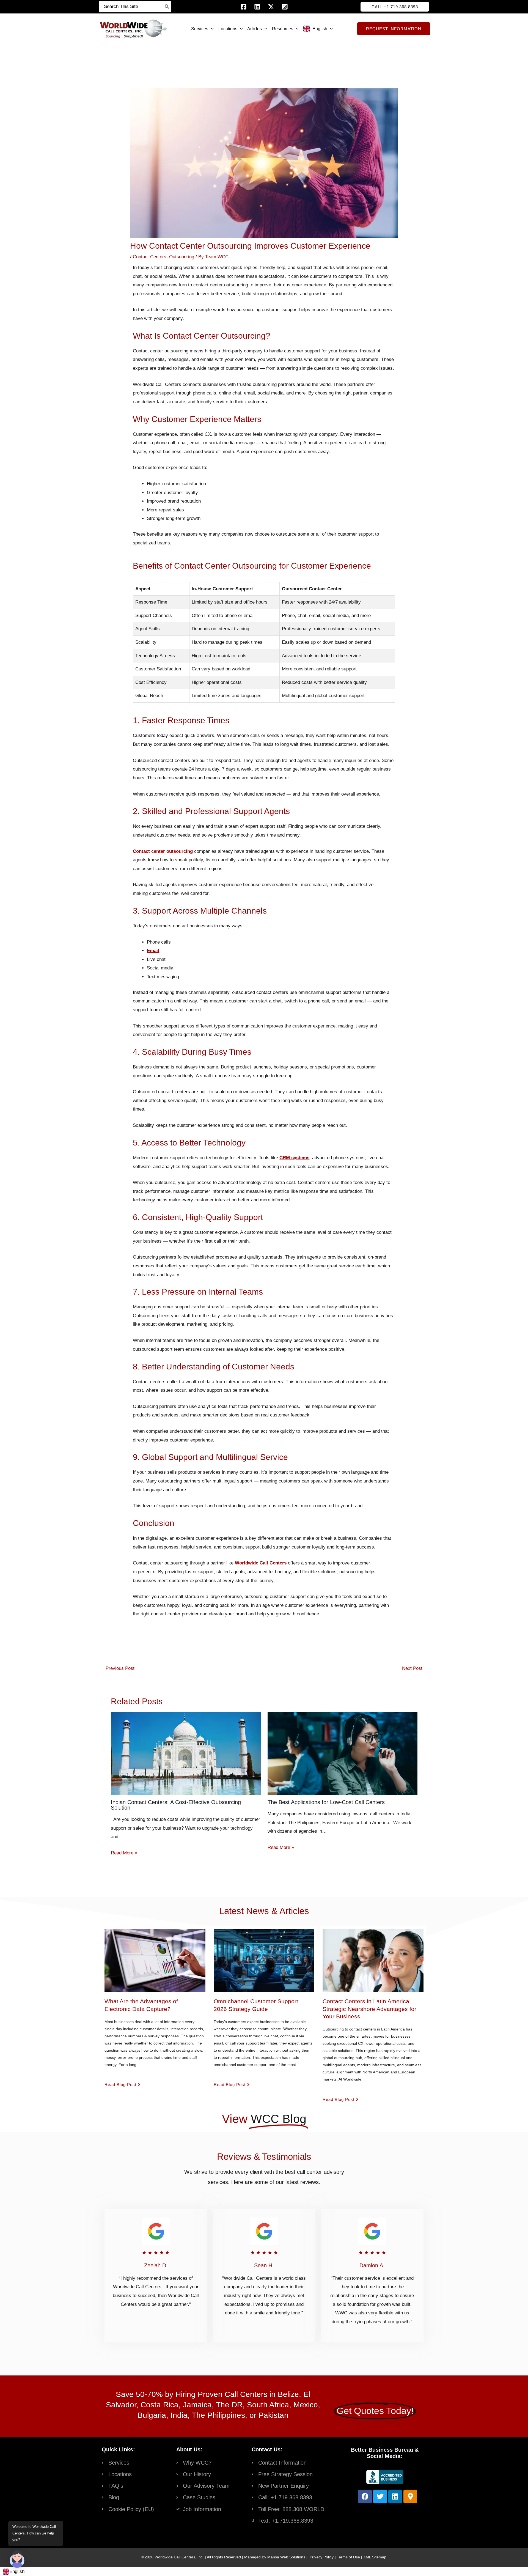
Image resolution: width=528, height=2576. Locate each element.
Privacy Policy (322, 2557)
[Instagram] (285, 7)
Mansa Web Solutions (286, 2557)
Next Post (415, 1668)
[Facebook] (244, 7)
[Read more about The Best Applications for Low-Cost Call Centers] (343, 1753)
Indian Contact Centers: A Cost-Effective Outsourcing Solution (176, 1805)
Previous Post (117, 1668)
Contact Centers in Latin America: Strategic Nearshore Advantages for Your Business (369, 2009)
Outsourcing (182, 257)
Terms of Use (348, 2557)
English (17, 2571)
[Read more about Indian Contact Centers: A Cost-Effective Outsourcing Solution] (186, 1753)
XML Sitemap (375, 2557)
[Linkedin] (257, 7)
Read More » (124, 1853)
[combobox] (14, 2572)
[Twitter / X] (271, 7)
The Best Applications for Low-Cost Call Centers (326, 1802)
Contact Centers (150, 257)
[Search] (167, 7)
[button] (395, 7)
